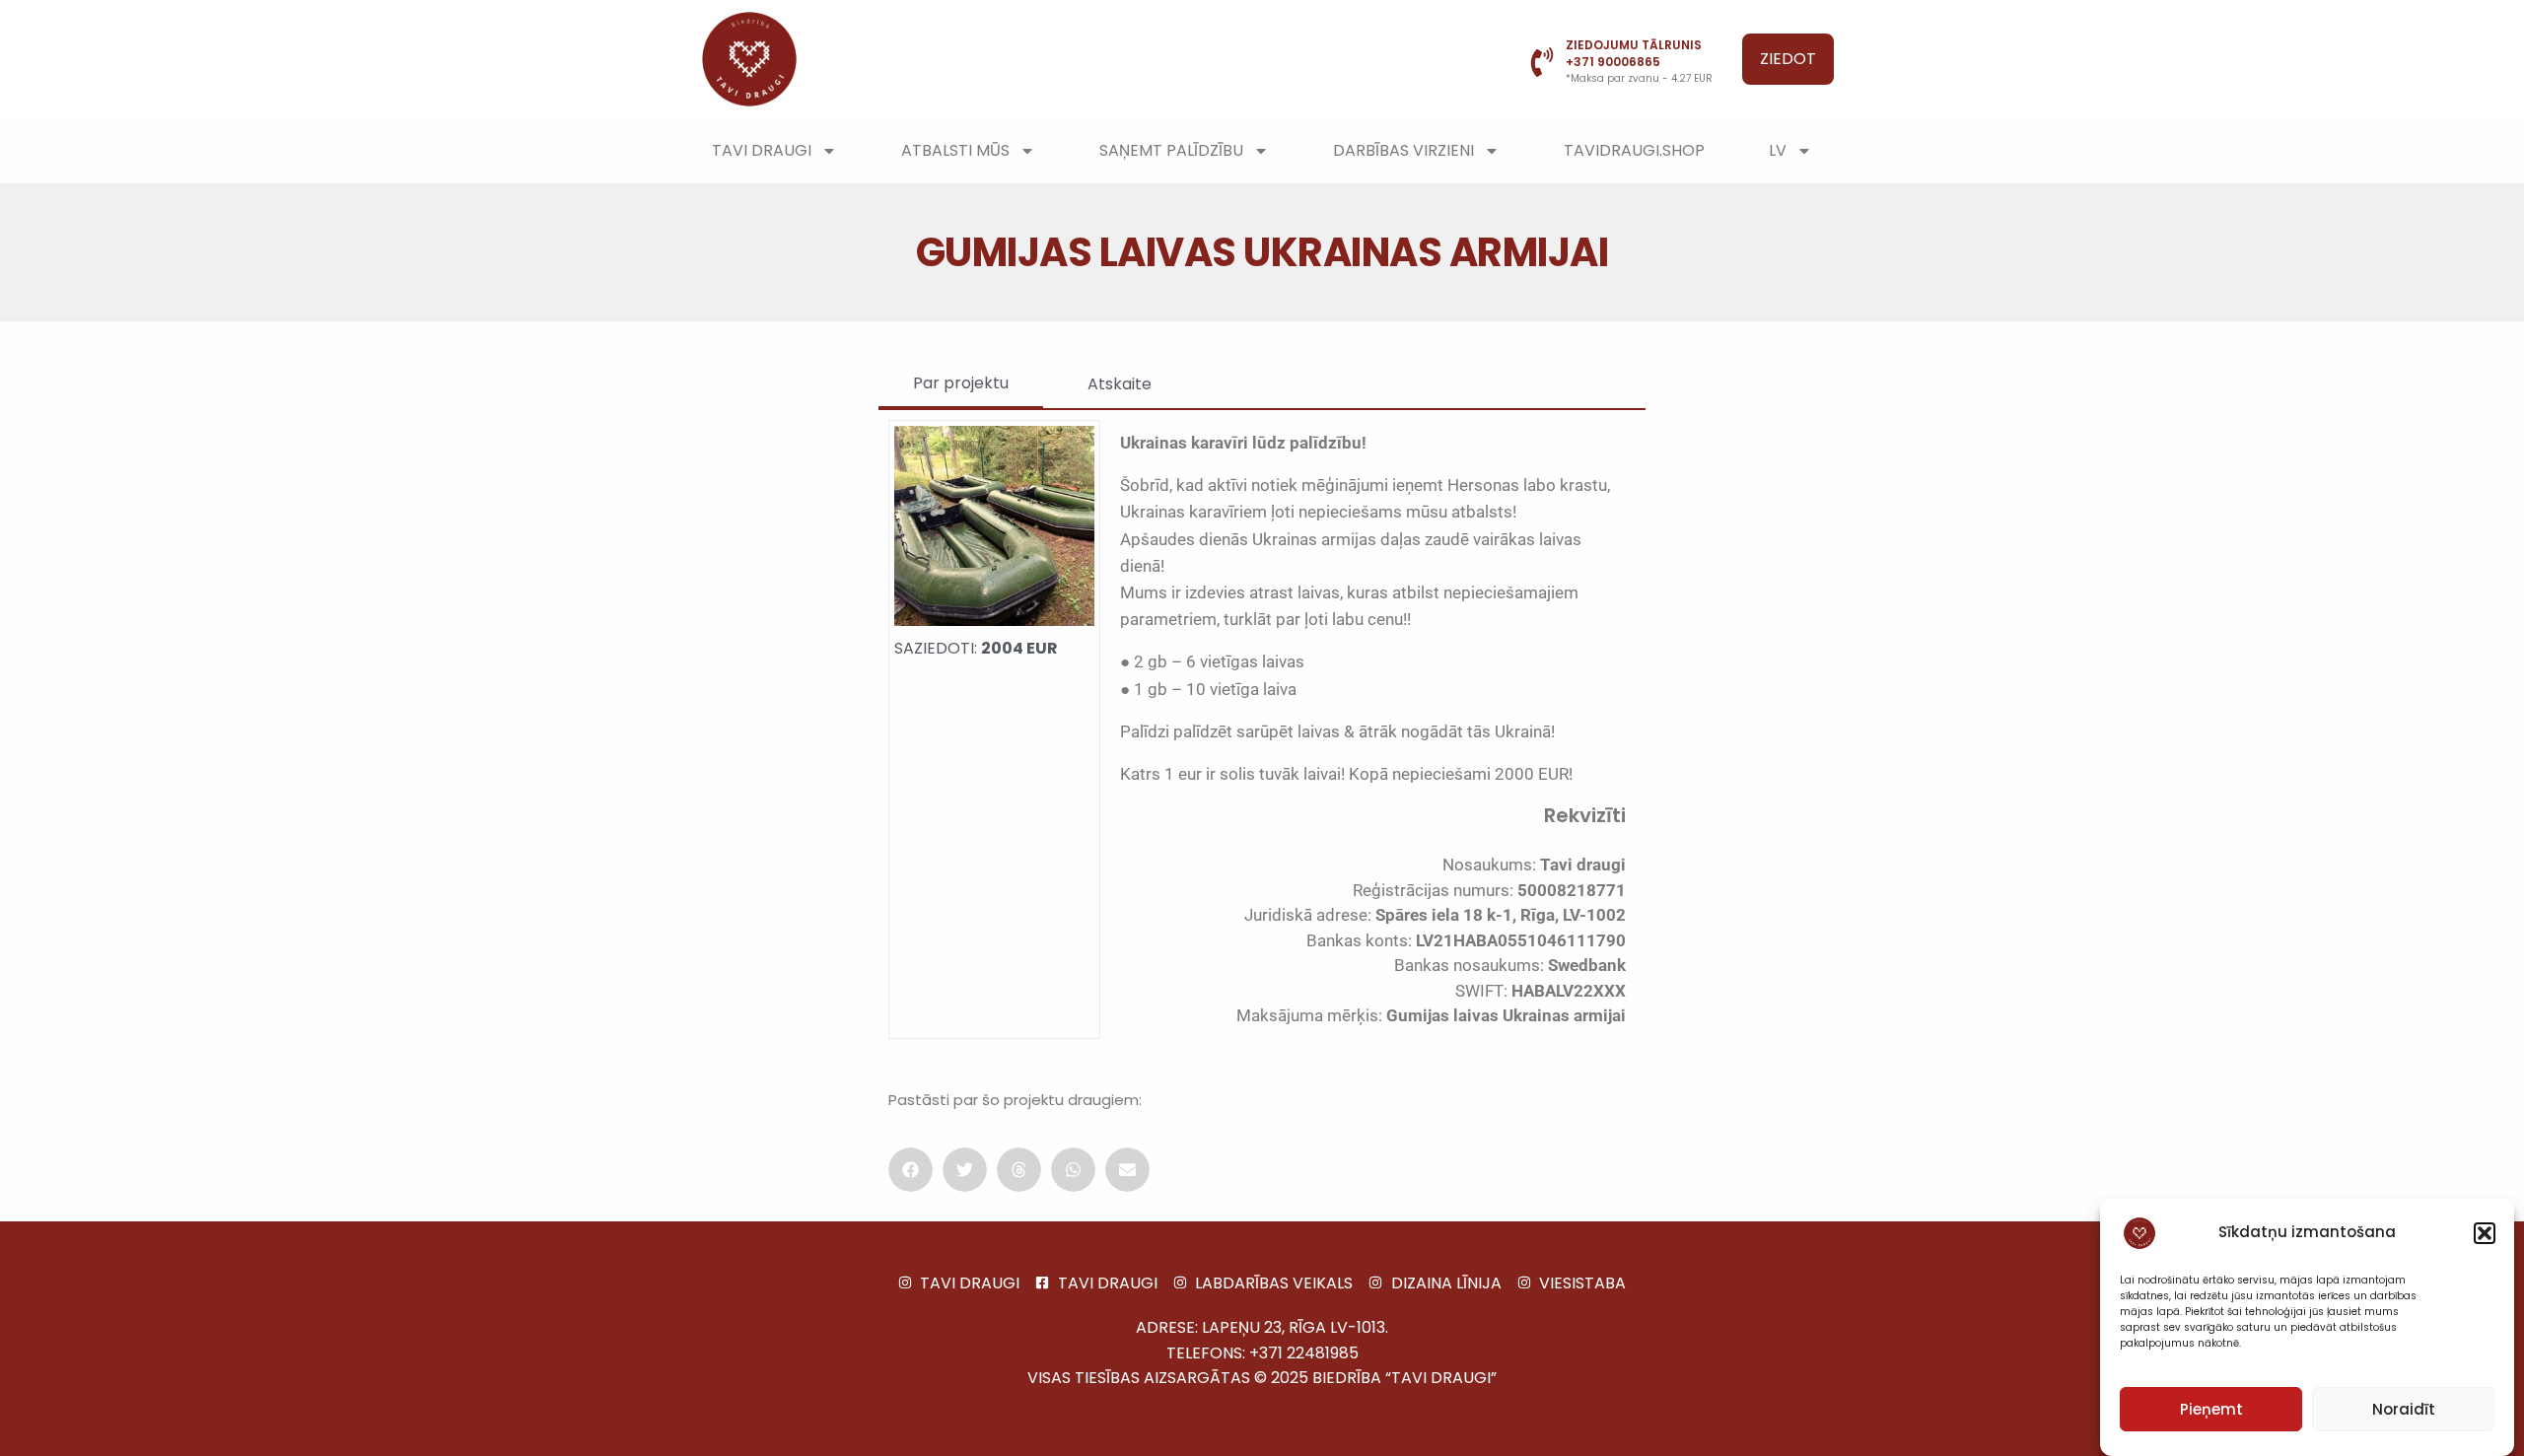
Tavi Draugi (762, 150)
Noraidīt (2404, 1409)
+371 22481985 (1304, 1353)
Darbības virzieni (1403, 150)
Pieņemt (2211, 1409)
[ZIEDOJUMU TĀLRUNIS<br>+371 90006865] (1542, 62)
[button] (2485, 1233)
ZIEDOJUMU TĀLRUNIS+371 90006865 (1634, 53)
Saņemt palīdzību (1171, 150)
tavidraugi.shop (1634, 150)
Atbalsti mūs (955, 150)
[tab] (961, 384)
